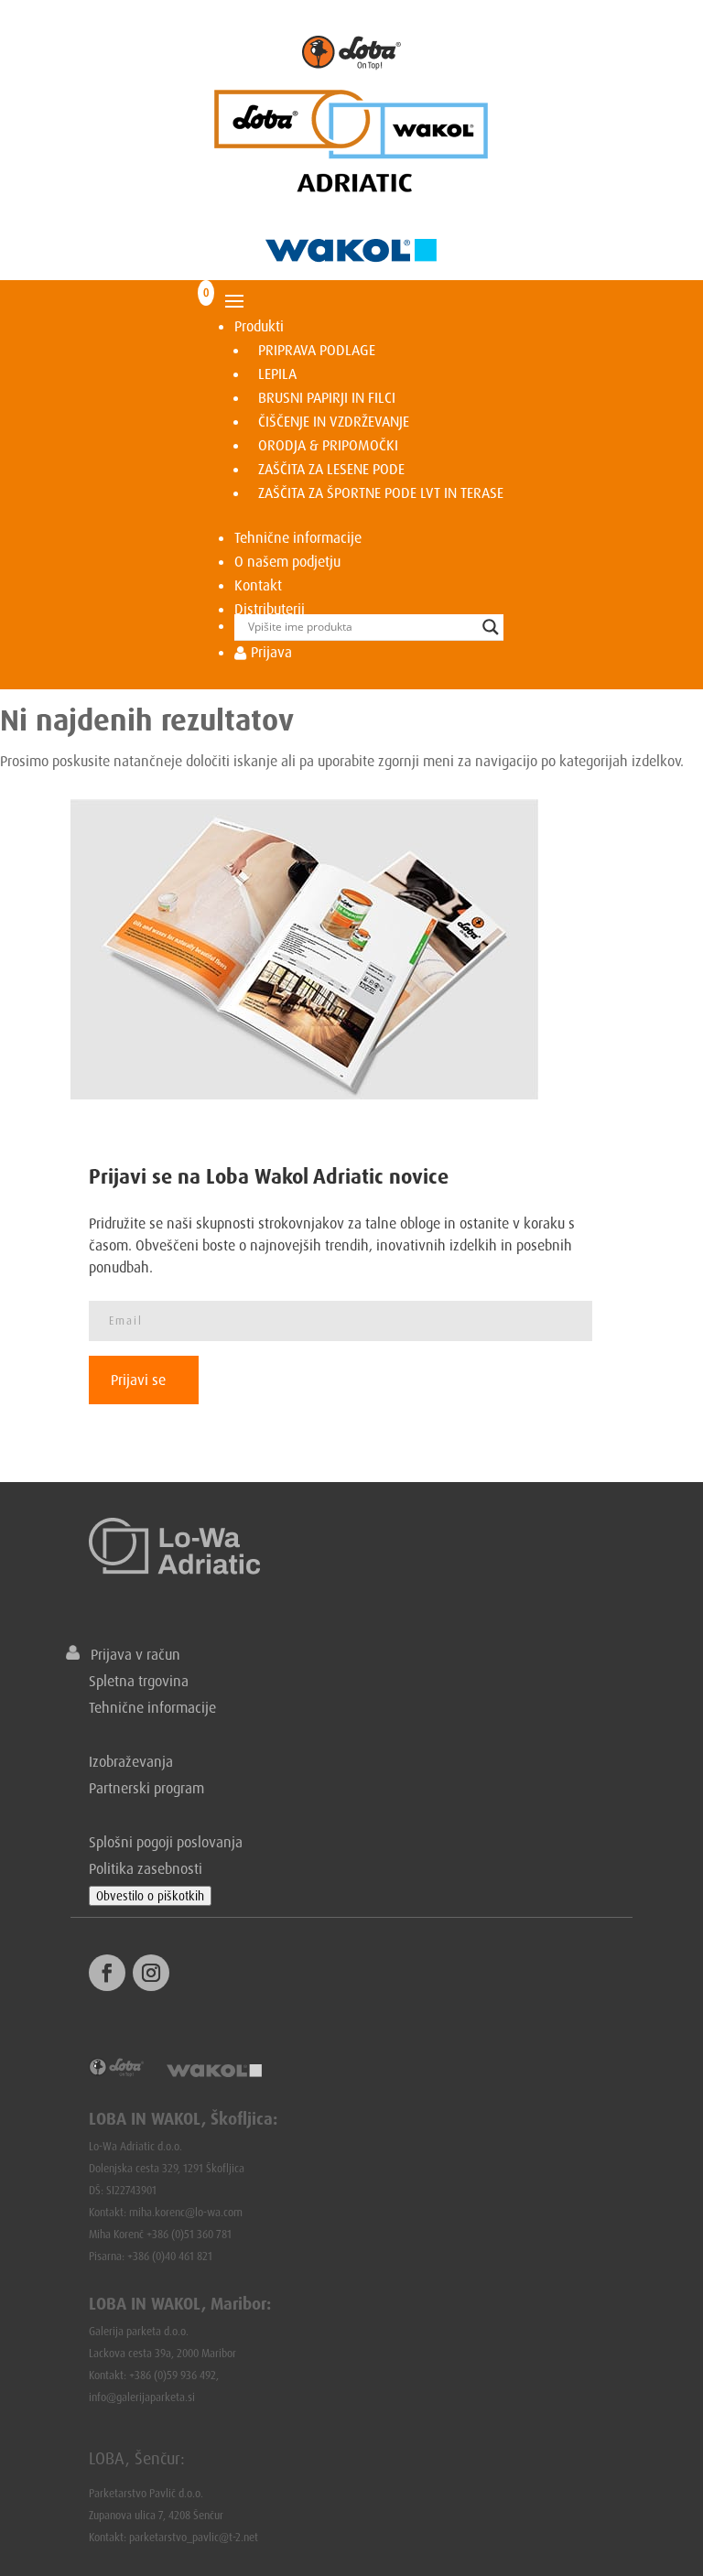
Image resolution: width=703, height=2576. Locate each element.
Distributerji (270, 609)
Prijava (270, 652)
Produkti (259, 326)
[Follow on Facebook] (107, 1973)
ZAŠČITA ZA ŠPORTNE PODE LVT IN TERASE (381, 492)
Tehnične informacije (298, 537)
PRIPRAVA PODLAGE (317, 350)
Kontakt (258, 585)
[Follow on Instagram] (151, 1973)
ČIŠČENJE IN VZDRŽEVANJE (334, 421)
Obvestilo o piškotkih (150, 1896)
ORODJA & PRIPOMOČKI (328, 445)
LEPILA (277, 373)
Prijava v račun (130, 1654)
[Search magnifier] (491, 627)
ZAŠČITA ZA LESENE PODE (331, 469)
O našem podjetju (287, 561)
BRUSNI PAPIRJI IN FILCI (327, 397)
